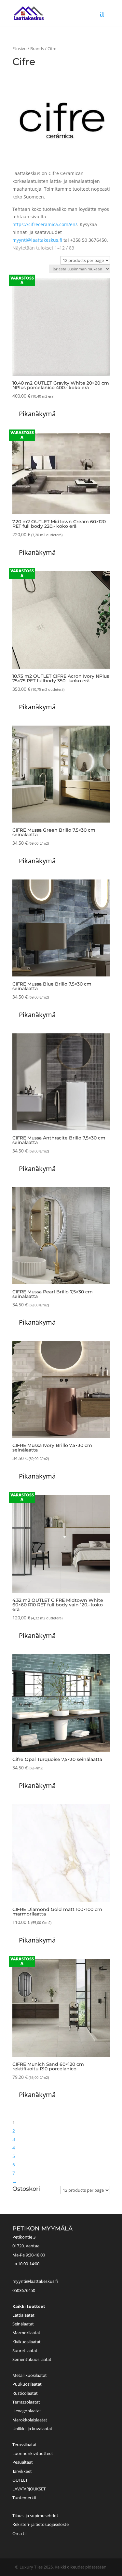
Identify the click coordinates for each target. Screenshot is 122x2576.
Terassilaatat (25, 2445)
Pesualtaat (23, 2462)
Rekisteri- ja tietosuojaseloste (41, 2524)
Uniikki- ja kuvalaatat (32, 2429)
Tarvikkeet (22, 2471)
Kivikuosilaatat (27, 2342)
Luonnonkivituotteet (33, 2453)
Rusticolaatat (25, 2393)
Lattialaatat (23, 2315)
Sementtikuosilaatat (32, 2359)
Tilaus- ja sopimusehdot (35, 2515)
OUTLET (20, 2480)
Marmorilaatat (26, 2333)
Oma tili (20, 2533)
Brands (37, 48)
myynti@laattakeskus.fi (37, 240)
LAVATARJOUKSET (29, 2489)
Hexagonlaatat (27, 2411)
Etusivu (20, 48)
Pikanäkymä (37, 414)
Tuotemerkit (24, 2498)
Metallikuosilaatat (30, 2375)
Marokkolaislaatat (30, 2420)
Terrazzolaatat (26, 2402)
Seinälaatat (23, 2324)
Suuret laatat (25, 2351)
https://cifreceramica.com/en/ (45, 224)
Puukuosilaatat (27, 2384)
